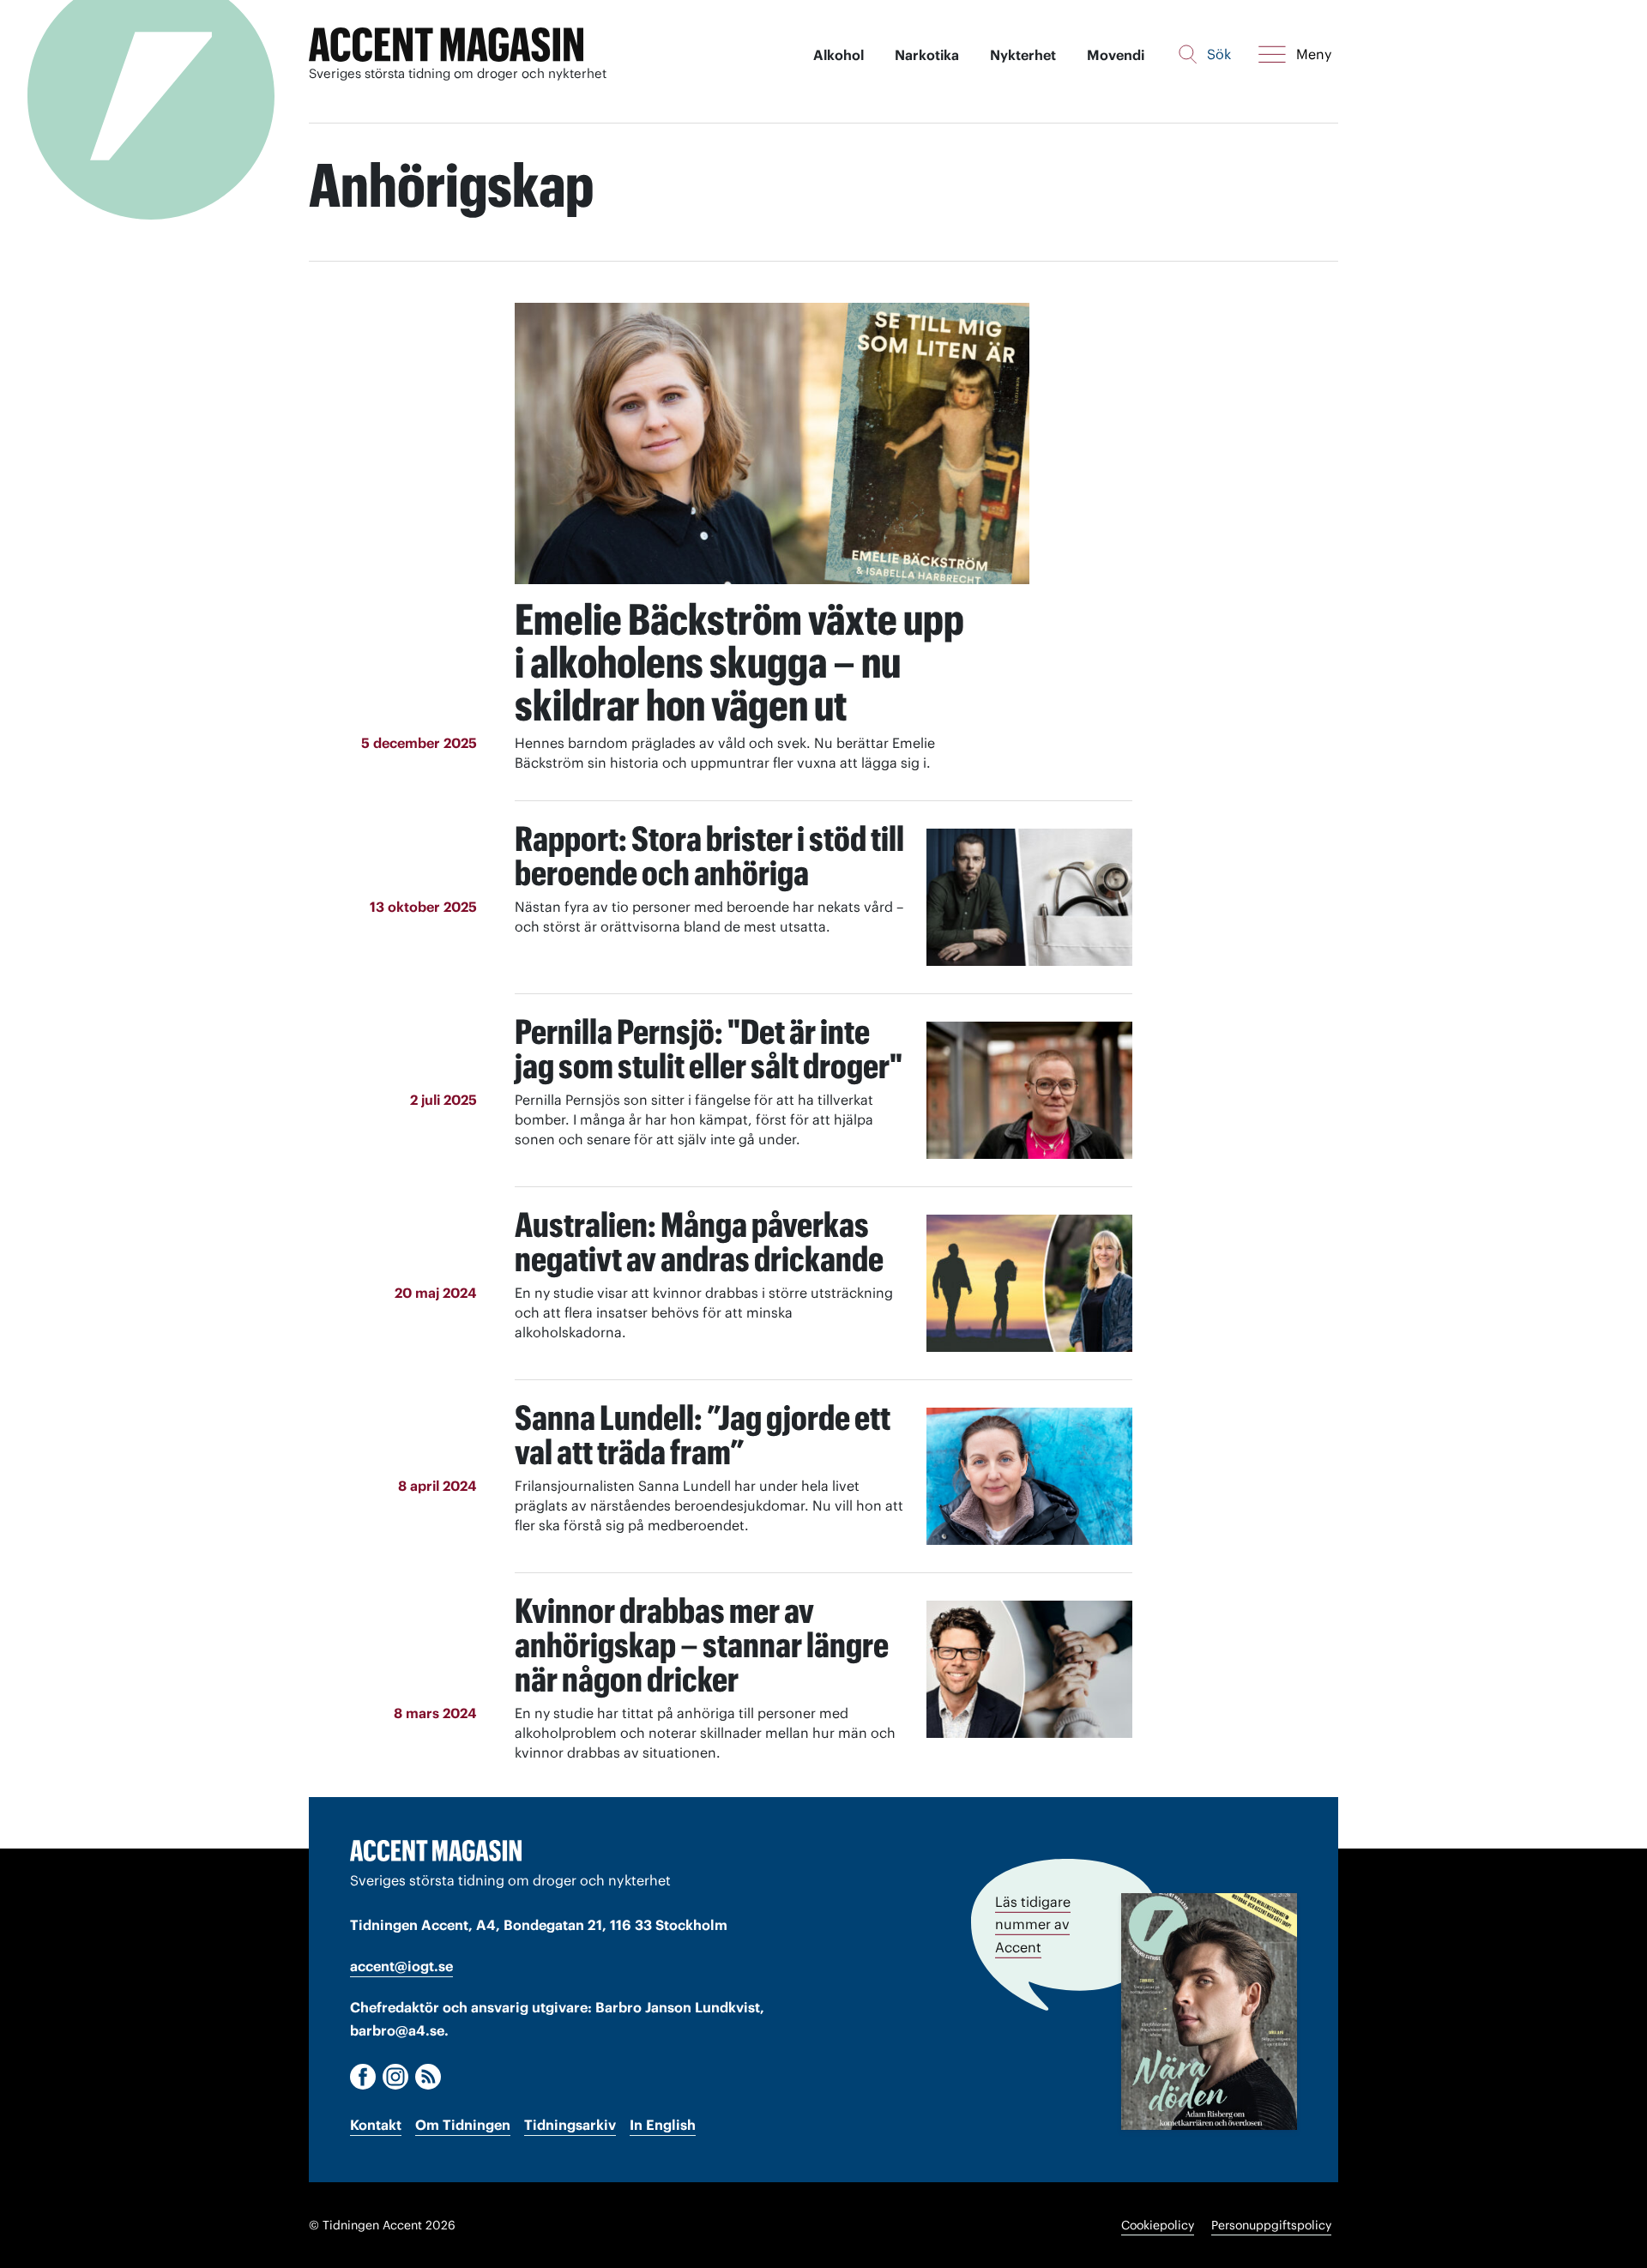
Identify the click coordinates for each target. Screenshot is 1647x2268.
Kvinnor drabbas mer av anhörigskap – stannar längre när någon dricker (702, 1645)
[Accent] (436, 1850)
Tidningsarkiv (570, 2125)
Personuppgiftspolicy (1271, 2225)
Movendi (1116, 55)
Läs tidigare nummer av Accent (1033, 1924)
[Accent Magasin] (446, 45)
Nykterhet (1023, 55)
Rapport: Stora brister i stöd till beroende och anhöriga (709, 856)
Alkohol (839, 55)
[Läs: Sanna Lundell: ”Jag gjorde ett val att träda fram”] (1029, 1476)
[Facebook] (363, 2077)
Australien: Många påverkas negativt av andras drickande (699, 1242)
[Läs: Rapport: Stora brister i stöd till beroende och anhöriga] (1029, 897)
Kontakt (376, 2125)
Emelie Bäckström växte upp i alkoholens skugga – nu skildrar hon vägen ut (739, 662)
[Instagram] (395, 2077)
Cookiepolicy (1158, 2225)
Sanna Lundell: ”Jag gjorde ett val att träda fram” (703, 1435)
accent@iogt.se (401, 1966)
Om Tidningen (463, 2125)
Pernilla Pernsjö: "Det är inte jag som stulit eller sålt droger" (709, 1049)
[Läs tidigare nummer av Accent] (1209, 2011)
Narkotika (927, 55)
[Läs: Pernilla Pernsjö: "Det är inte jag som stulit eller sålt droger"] (1029, 1090)
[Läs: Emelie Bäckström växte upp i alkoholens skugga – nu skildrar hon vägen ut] (772, 443)
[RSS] (428, 2077)
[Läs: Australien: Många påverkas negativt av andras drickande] (1029, 1283)
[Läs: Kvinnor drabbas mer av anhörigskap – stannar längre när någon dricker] (1029, 1669)
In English (663, 2125)
